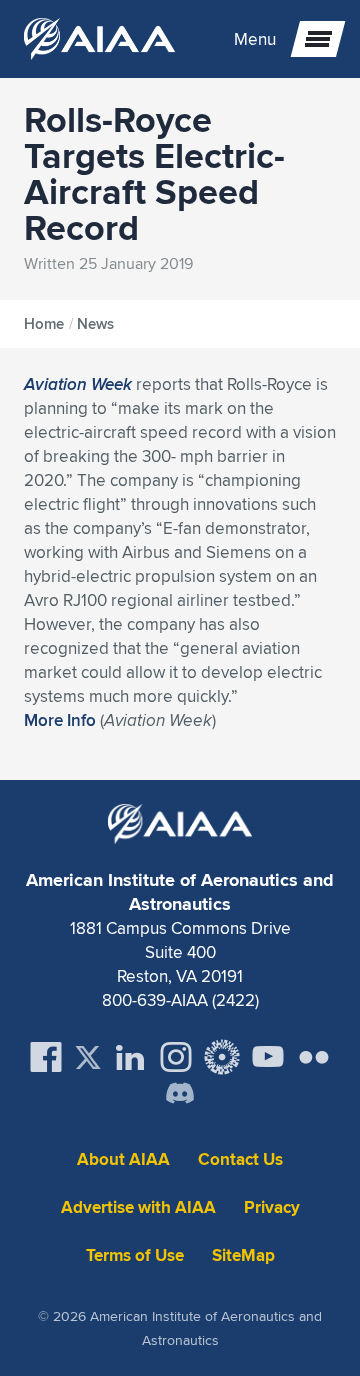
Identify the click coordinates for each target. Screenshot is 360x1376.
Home (44, 324)
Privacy (272, 1207)
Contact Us (240, 1159)
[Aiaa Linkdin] (130, 1057)
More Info (60, 720)
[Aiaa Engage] (222, 1057)
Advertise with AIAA (138, 1207)
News (95, 324)
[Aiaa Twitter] (88, 1057)
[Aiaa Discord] (180, 1095)
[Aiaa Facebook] (46, 1057)
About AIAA (123, 1159)
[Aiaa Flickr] (314, 1057)
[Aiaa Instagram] (176, 1057)
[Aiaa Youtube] (268, 1057)
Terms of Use (135, 1255)
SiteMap (243, 1255)
